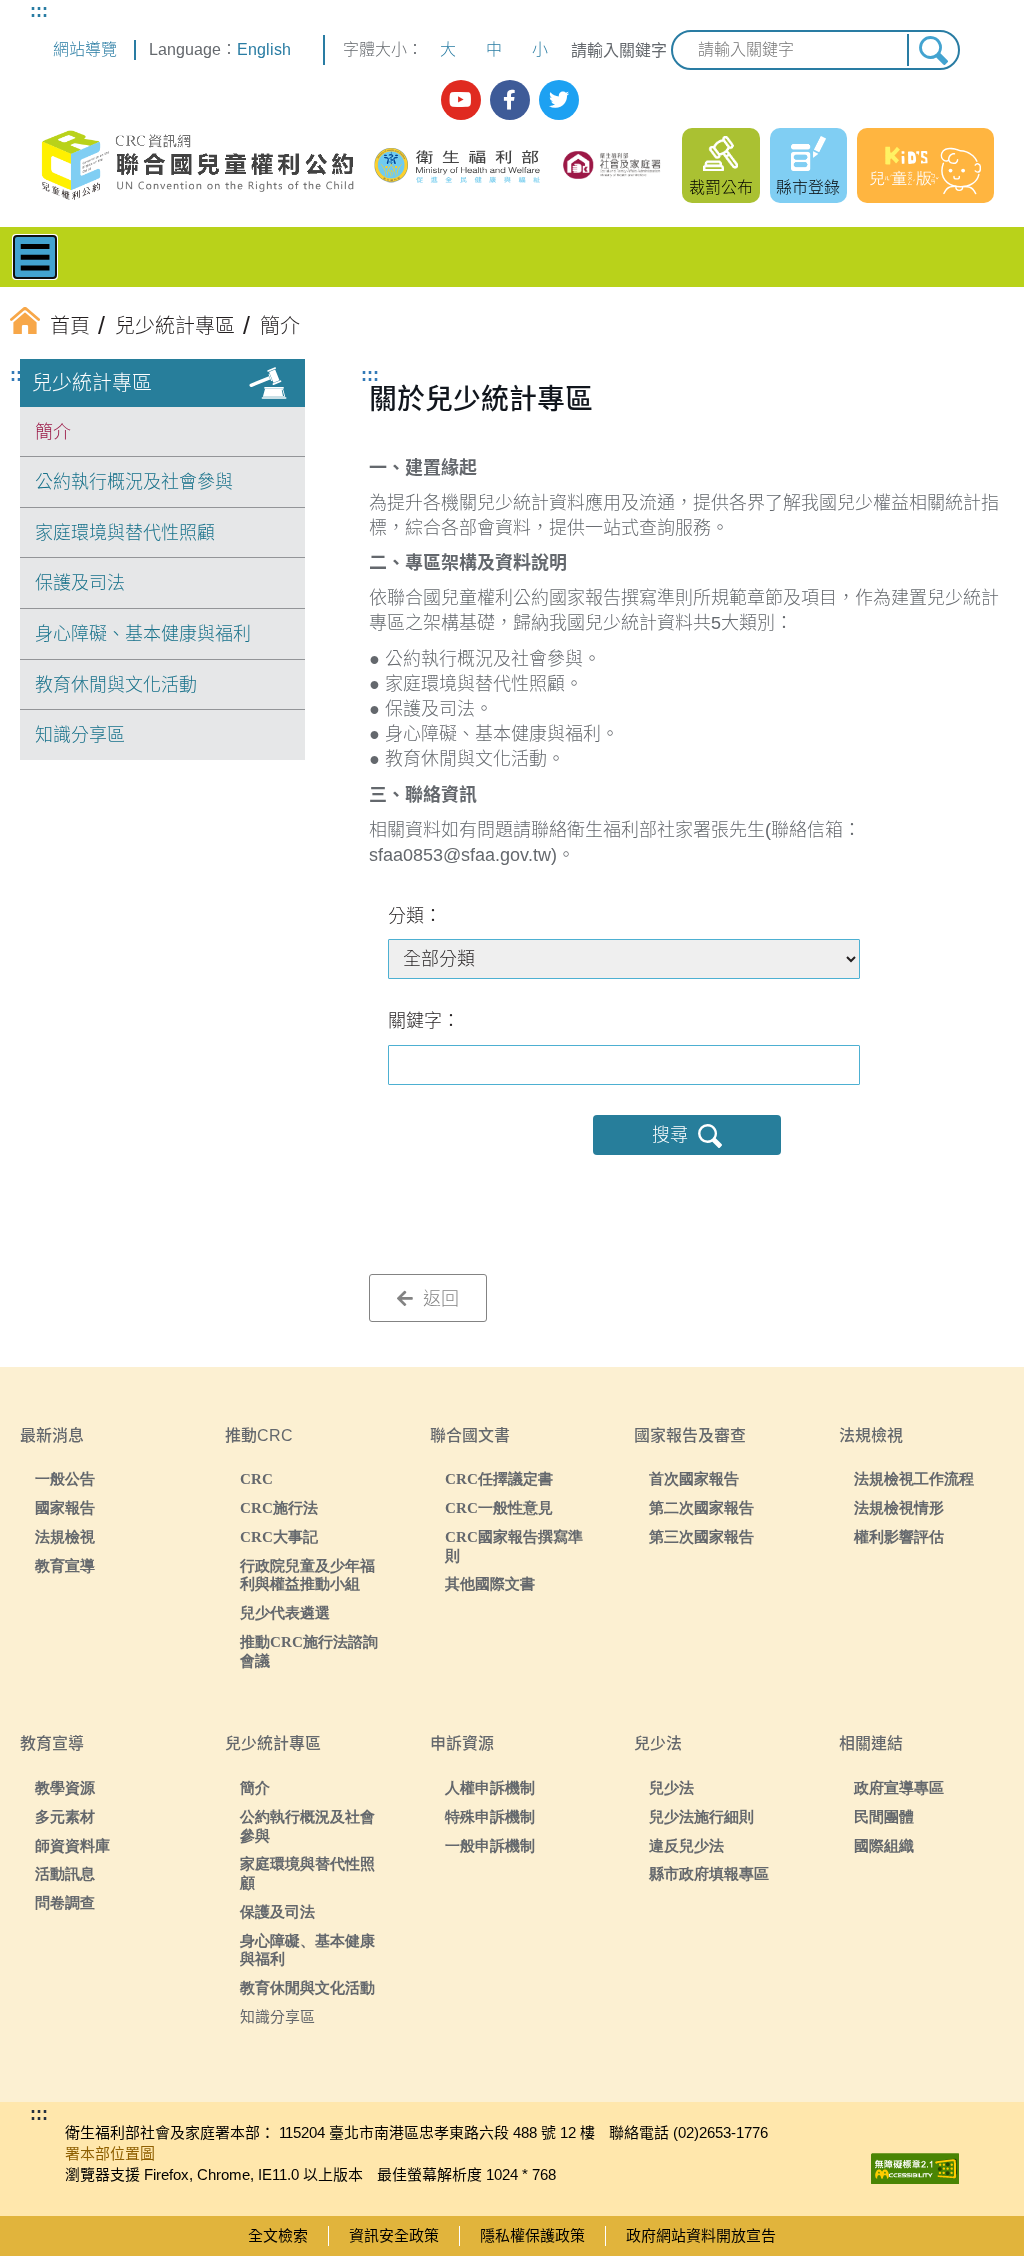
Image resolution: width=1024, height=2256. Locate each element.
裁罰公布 (721, 187)
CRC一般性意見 (499, 1507)
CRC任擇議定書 (499, 1478)
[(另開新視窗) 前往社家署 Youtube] (461, 100)
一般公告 (65, 1478)
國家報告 (65, 1507)
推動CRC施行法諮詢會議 (309, 1651)
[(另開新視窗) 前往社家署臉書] (510, 100)
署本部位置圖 (110, 2153)
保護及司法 (80, 583)
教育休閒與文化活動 (116, 685)
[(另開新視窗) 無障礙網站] (915, 2163)
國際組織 (884, 1845)
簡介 (53, 432)
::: (39, 11)
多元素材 (65, 1816)
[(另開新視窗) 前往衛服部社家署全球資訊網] (612, 165)
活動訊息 (65, 1873)
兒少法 (671, 1787)
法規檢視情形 (899, 1507)
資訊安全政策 (394, 2235)
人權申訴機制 (490, 1787)
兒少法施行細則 (701, 1816)
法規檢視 (65, 1536)
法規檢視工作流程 (914, 1478)
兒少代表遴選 (285, 1612)
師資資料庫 (72, 1845)
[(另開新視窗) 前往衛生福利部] (459, 165)
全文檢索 (278, 2235)
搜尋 (670, 1135)
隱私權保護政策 (532, 2235)
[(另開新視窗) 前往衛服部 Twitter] (559, 100)
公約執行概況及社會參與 (134, 482)
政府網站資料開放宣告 (701, 2235)
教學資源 (65, 1787)
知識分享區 (80, 735)
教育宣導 (65, 1565)
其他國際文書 (490, 1583)
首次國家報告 (694, 1478)
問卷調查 (65, 1902)
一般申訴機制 (490, 1845)
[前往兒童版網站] (925, 165)
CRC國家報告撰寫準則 (514, 1546)
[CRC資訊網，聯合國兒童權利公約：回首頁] (196, 165)
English (264, 49)
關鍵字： (424, 1021)
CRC (256, 1478)
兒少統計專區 (92, 383)
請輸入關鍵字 (619, 50)
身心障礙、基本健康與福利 (143, 634)
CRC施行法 (279, 1507)
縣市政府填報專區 (709, 1873)
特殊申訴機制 (490, 1816)
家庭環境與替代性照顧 (125, 533)
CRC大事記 (279, 1536)
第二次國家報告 (701, 1507)
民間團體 (884, 1816)
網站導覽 (85, 49)
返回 (438, 1299)
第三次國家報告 (701, 1536)
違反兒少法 (686, 1845)
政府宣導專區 (899, 1787)
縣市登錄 (808, 187)
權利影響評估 (899, 1536)
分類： (415, 916)
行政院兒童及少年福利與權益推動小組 (307, 1575)
